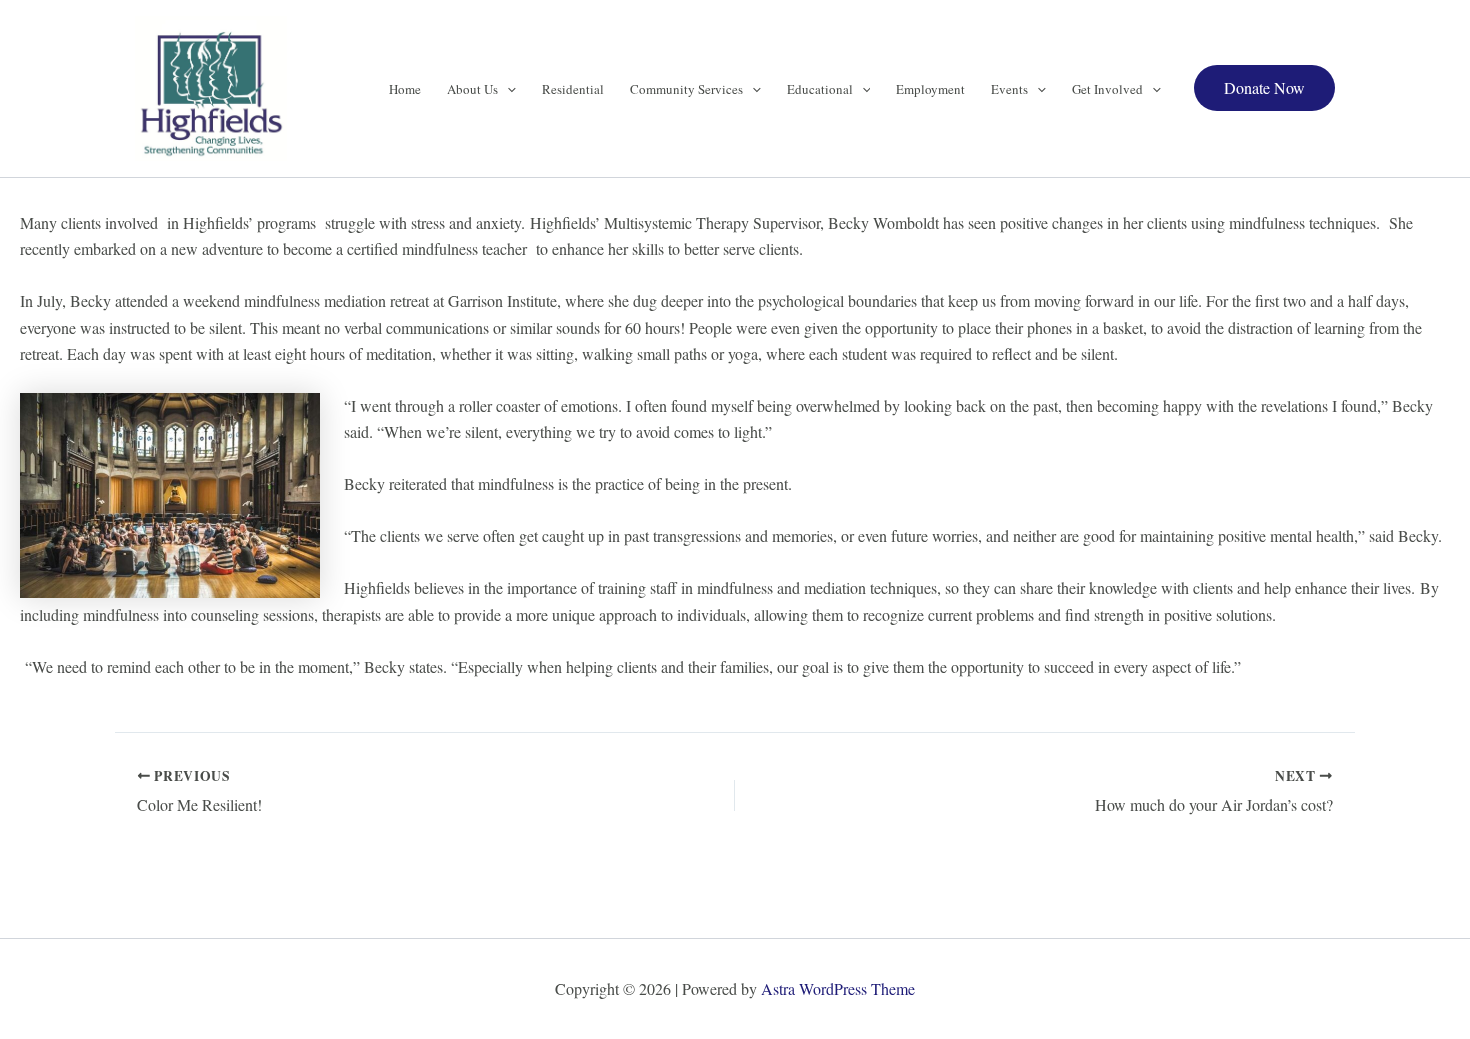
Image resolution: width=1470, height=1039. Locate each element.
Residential (573, 89)
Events (1009, 89)
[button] (507, 89)
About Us (472, 89)
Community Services (686, 89)
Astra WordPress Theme (838, 988)
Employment (930, 89)
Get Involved (1107, 89)
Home (405, 89)
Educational (820, 89)
